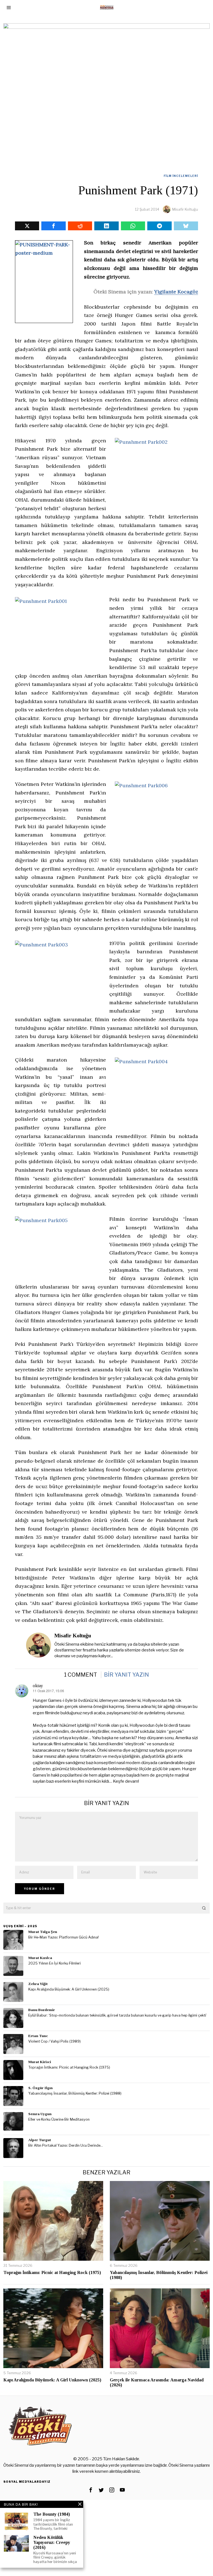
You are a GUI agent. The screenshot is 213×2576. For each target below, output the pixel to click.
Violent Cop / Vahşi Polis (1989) (54, 2041)
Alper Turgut (40, 2140)
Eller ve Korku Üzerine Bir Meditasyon (59, 2119)
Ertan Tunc (38, 2036)
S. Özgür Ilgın (40, 2088)
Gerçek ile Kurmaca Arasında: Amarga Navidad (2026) (157, 2382)
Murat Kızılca (40, 1958)
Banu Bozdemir (42, 2010)
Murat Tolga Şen (43, 1932)
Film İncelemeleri (181, 176)
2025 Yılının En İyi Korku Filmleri (54, 1963)
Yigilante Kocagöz (176, 292)
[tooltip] (27, 226)
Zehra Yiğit (38, 1984)
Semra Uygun (40, 2114)
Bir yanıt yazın (126, 1675)
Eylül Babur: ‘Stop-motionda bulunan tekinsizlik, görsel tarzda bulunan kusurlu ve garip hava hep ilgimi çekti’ (118, 2015)
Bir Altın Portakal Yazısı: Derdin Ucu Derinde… (66, 2145)
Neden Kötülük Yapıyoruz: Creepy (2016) (52, 2542)
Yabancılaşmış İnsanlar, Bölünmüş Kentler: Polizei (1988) (75, 2093)
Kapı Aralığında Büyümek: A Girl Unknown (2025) (69, 1989)
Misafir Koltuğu (185, 209)
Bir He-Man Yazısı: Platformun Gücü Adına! (64, 1937)
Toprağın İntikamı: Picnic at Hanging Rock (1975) (69, 2067)
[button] (204, 1908)
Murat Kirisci (40, 2062)
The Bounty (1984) (52, 2514)
